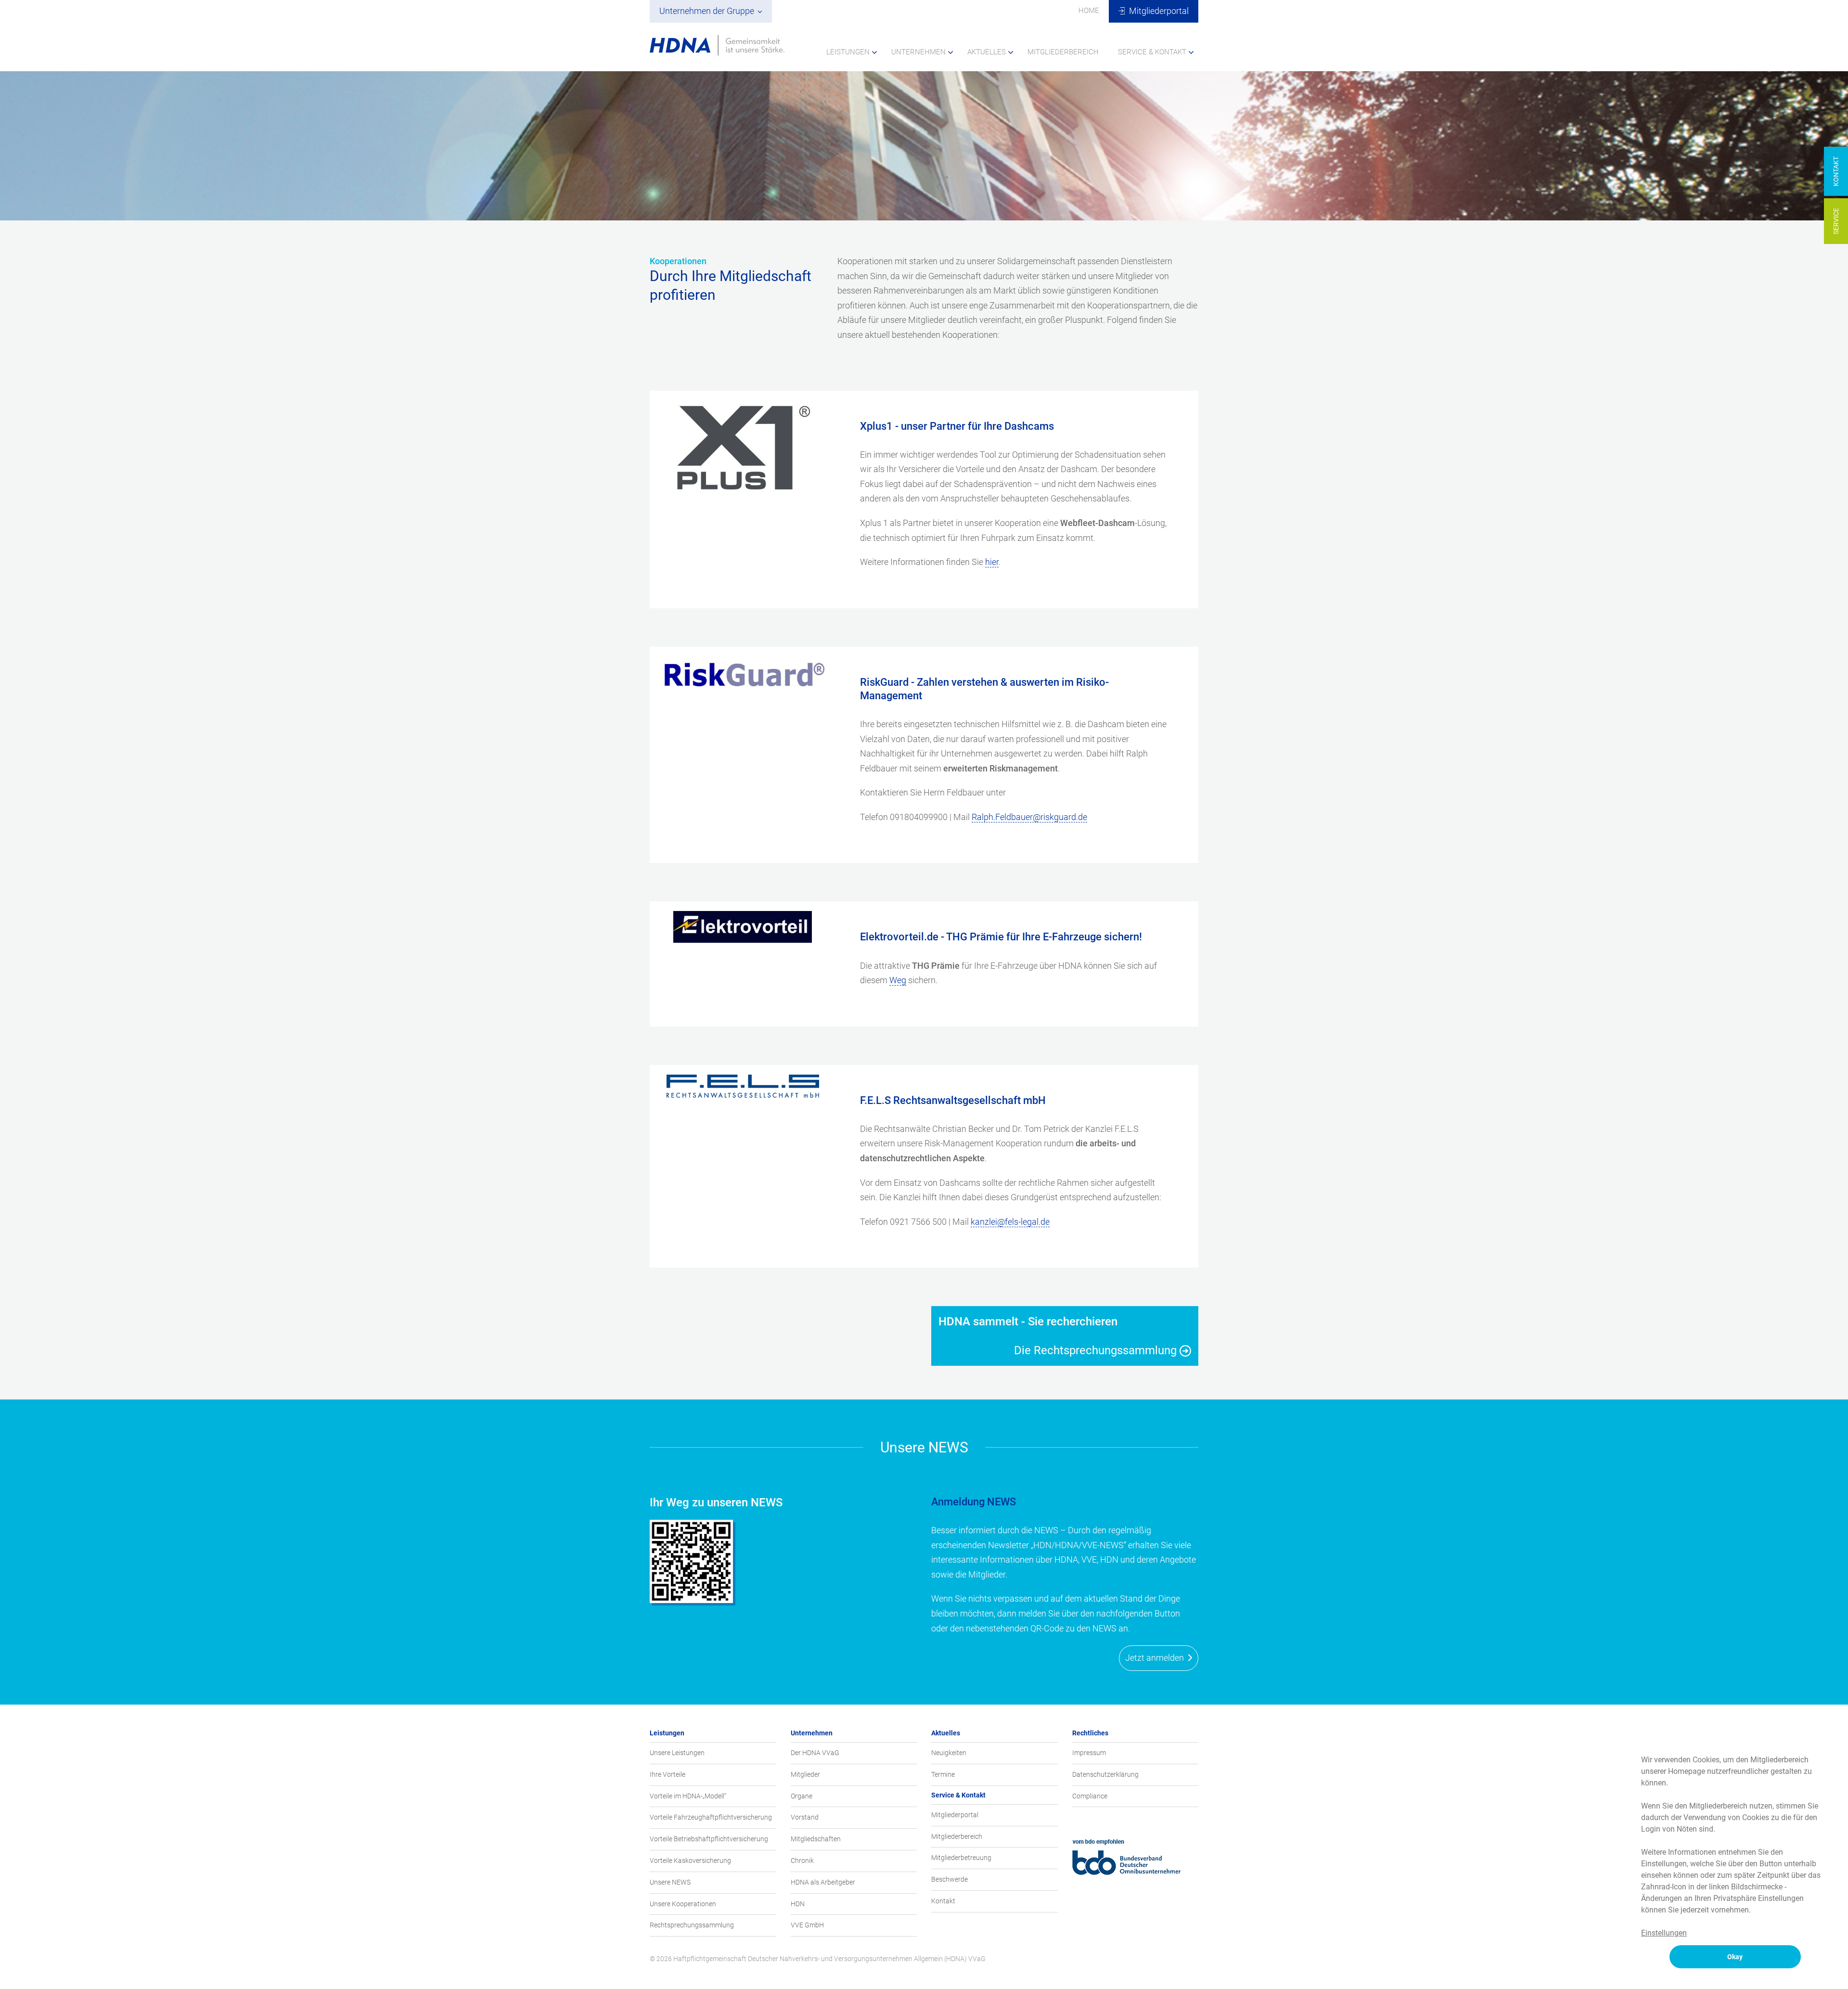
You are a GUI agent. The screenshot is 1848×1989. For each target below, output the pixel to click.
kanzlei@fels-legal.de (1010, 1222)
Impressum (1089, 1753)
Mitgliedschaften (816, 1839)
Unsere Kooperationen (683, 1904)
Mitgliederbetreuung (961, 1858)
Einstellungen (1664, 1933)
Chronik (802, 1861)
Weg (898, 980)
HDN (798, 1904)
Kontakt (943, 1901)
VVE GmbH (807, 1925)
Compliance (1090, 1796)
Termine (943, 1774)
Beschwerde (950, 1879)
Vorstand (805, 1817)
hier (992, 562)
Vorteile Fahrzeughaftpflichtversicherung (711, 1817)
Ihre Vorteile (667, 1774)
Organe (802, 1796)
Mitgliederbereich (957, 1836)
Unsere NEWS (670, 1882)
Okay (1735, 1957)
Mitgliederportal (955, 1815)
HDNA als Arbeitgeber (823, 1882)
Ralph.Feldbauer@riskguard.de (1029, 817)
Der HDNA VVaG (815, 1753)
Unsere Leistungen (677, 1753)
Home (1089, 11)
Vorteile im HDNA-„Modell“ (688, 1796)
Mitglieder (805, 1774)
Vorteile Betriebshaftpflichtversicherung (709, 1839)
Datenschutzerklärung (1105, 1774)
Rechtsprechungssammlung (692, 1925)
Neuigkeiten (949, 1753)
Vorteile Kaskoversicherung (690, 1861)
